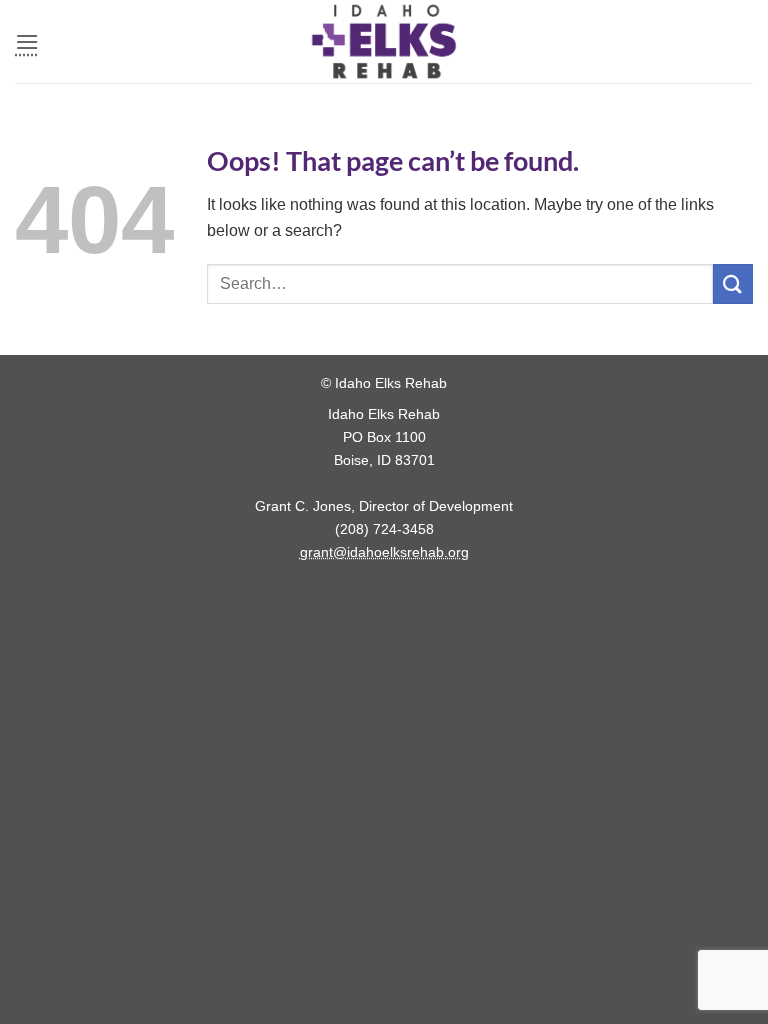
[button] (27, 41)
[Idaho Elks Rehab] (384, 41)
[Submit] (733, 283)
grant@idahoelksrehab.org (384, 552)
